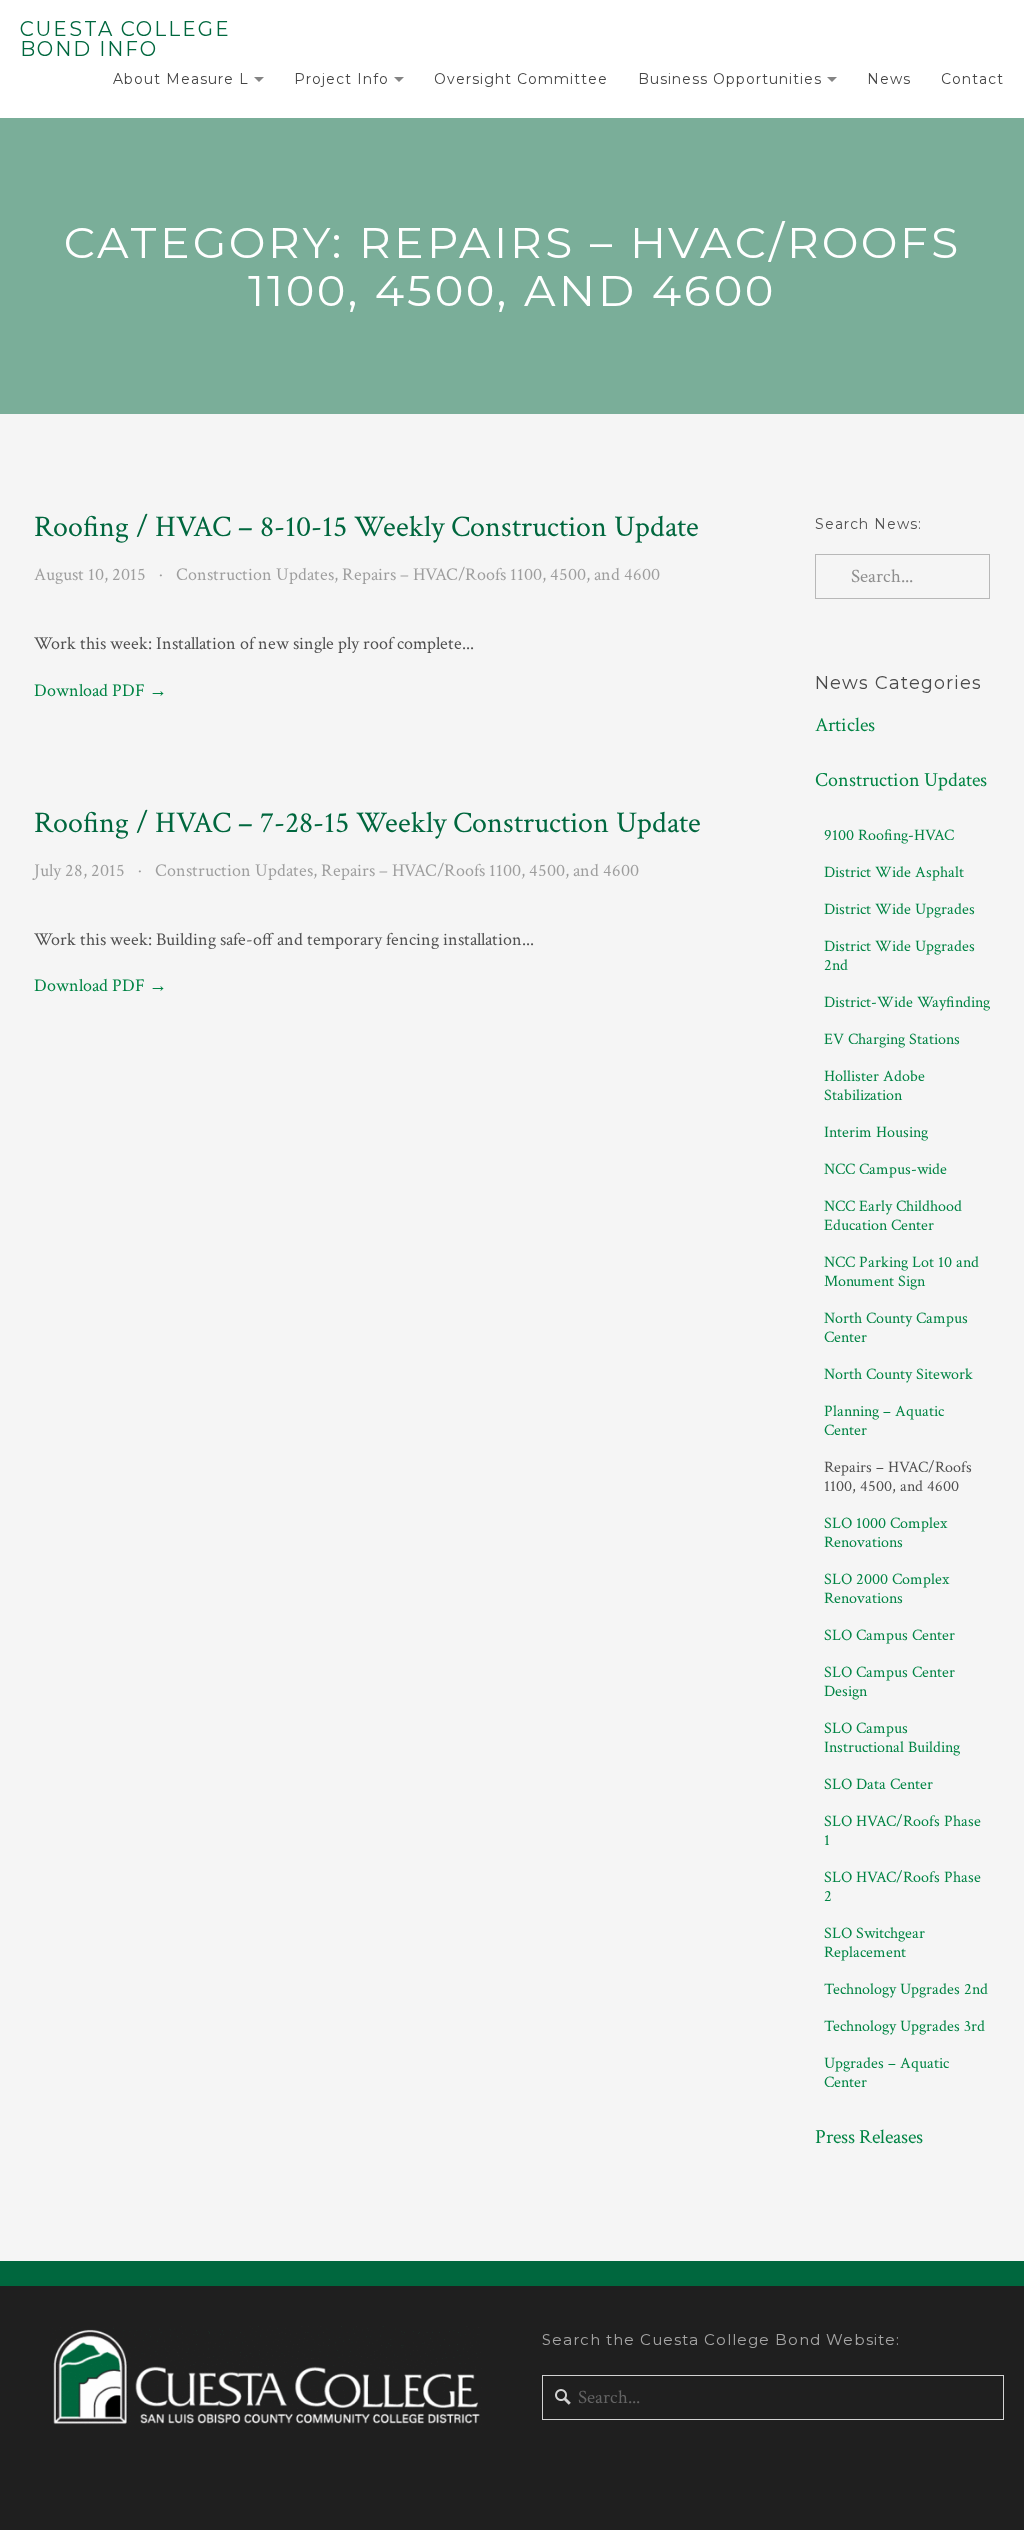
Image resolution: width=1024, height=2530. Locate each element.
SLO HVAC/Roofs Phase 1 (902, 1831)
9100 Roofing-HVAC (889, 835)
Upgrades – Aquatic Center (886, 2073)
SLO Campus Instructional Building (892, 1738)
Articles (845, 725)
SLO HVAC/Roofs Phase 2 (902, 1887)
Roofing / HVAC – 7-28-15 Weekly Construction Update (367, 823)
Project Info (341, 79)
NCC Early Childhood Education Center (893, 1216)
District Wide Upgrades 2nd (899, 956)
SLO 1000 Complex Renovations (885, 1533)
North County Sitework (898, 1374)
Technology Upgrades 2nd (906, 1989)
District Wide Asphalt (894, 872)
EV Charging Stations (892, 1039)
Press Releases (869, 2137)
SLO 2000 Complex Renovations (886, 1589)
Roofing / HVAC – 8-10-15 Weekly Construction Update (366, 527)
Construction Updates (255, 574)
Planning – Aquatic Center (884, 1421)
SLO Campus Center (889, 1635)
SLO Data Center (878, 1784)
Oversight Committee (521, 79)
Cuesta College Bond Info (125, 39)
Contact (972, 79)
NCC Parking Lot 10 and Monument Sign (901, 1272)
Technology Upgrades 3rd (904, 2026)
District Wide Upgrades (899, 909)
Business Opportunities (730, 79)
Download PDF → (100, 690)
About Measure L (181, 79)
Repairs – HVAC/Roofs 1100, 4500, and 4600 (501, 574)
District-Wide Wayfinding (907, 1002)
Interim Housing (876, 1132)
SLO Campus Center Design (889, 1682)
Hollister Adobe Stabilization (874, 1086)
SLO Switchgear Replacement (874, 1943)
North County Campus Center (896, 1328)
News (889, 79)
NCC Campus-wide (885, 1169)
